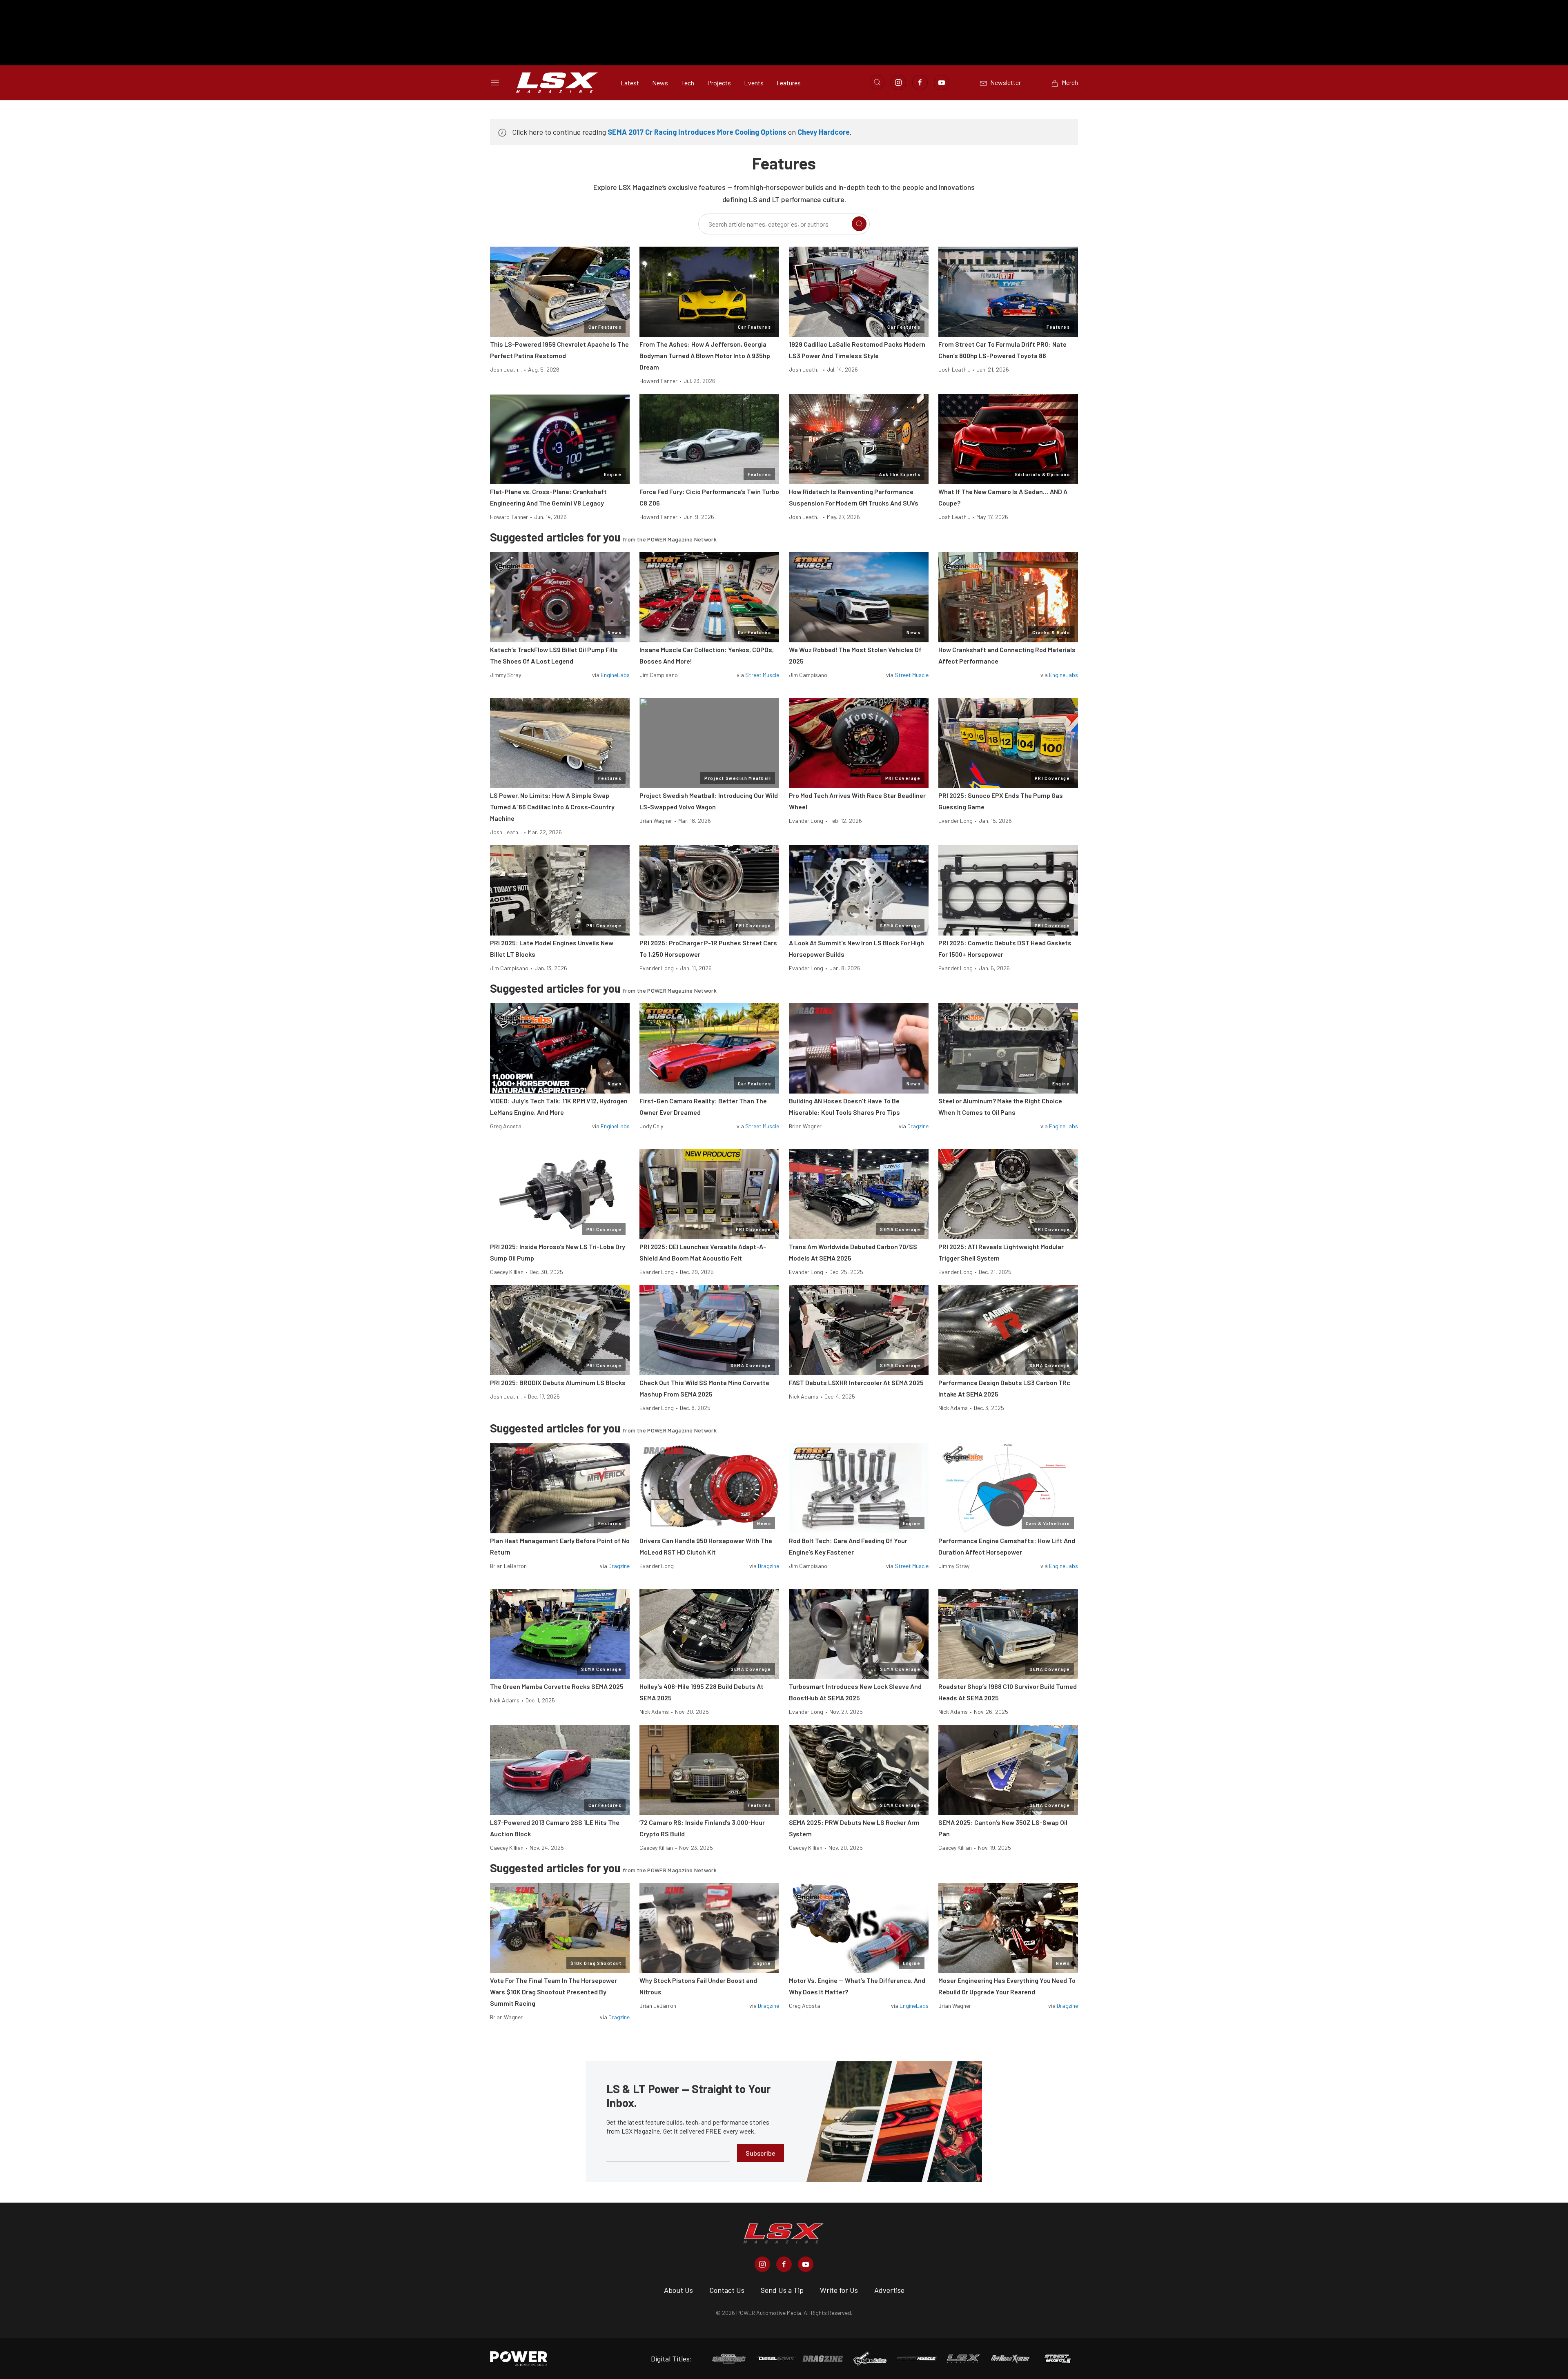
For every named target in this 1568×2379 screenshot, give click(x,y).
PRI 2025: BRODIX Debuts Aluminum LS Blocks (558, 1382)
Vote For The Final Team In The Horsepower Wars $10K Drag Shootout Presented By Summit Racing (553, 1992)
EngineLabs (615, 675)
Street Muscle (762, 675)
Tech (688, 83)
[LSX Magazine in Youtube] (806, 2264)
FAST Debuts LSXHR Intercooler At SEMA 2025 (856, 1382)
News (660, 83)
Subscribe (761, 2153)
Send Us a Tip (782, 2290)
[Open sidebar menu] (495, 82)
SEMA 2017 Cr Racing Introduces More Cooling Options (697, 132)
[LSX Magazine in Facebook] (784, 2264)
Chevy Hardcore (824, 132)
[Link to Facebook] (920, 82)
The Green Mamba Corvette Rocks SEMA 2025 (557, 1686)
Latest (630, 83)
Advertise (889, 2290)
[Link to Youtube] (942, 82)
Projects (719, 83)
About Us (678, 2290)
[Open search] (877, 82)
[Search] (859, 224)
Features (789, 83)
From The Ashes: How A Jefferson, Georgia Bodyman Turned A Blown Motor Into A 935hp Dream (705, 355)
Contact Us (727, 2290)
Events (754, 83)
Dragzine (918, 1126)
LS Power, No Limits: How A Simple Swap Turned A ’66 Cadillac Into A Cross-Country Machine (552, 807)
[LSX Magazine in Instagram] (762, 2264)
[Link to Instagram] (898, 82)
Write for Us (839, 2290)
